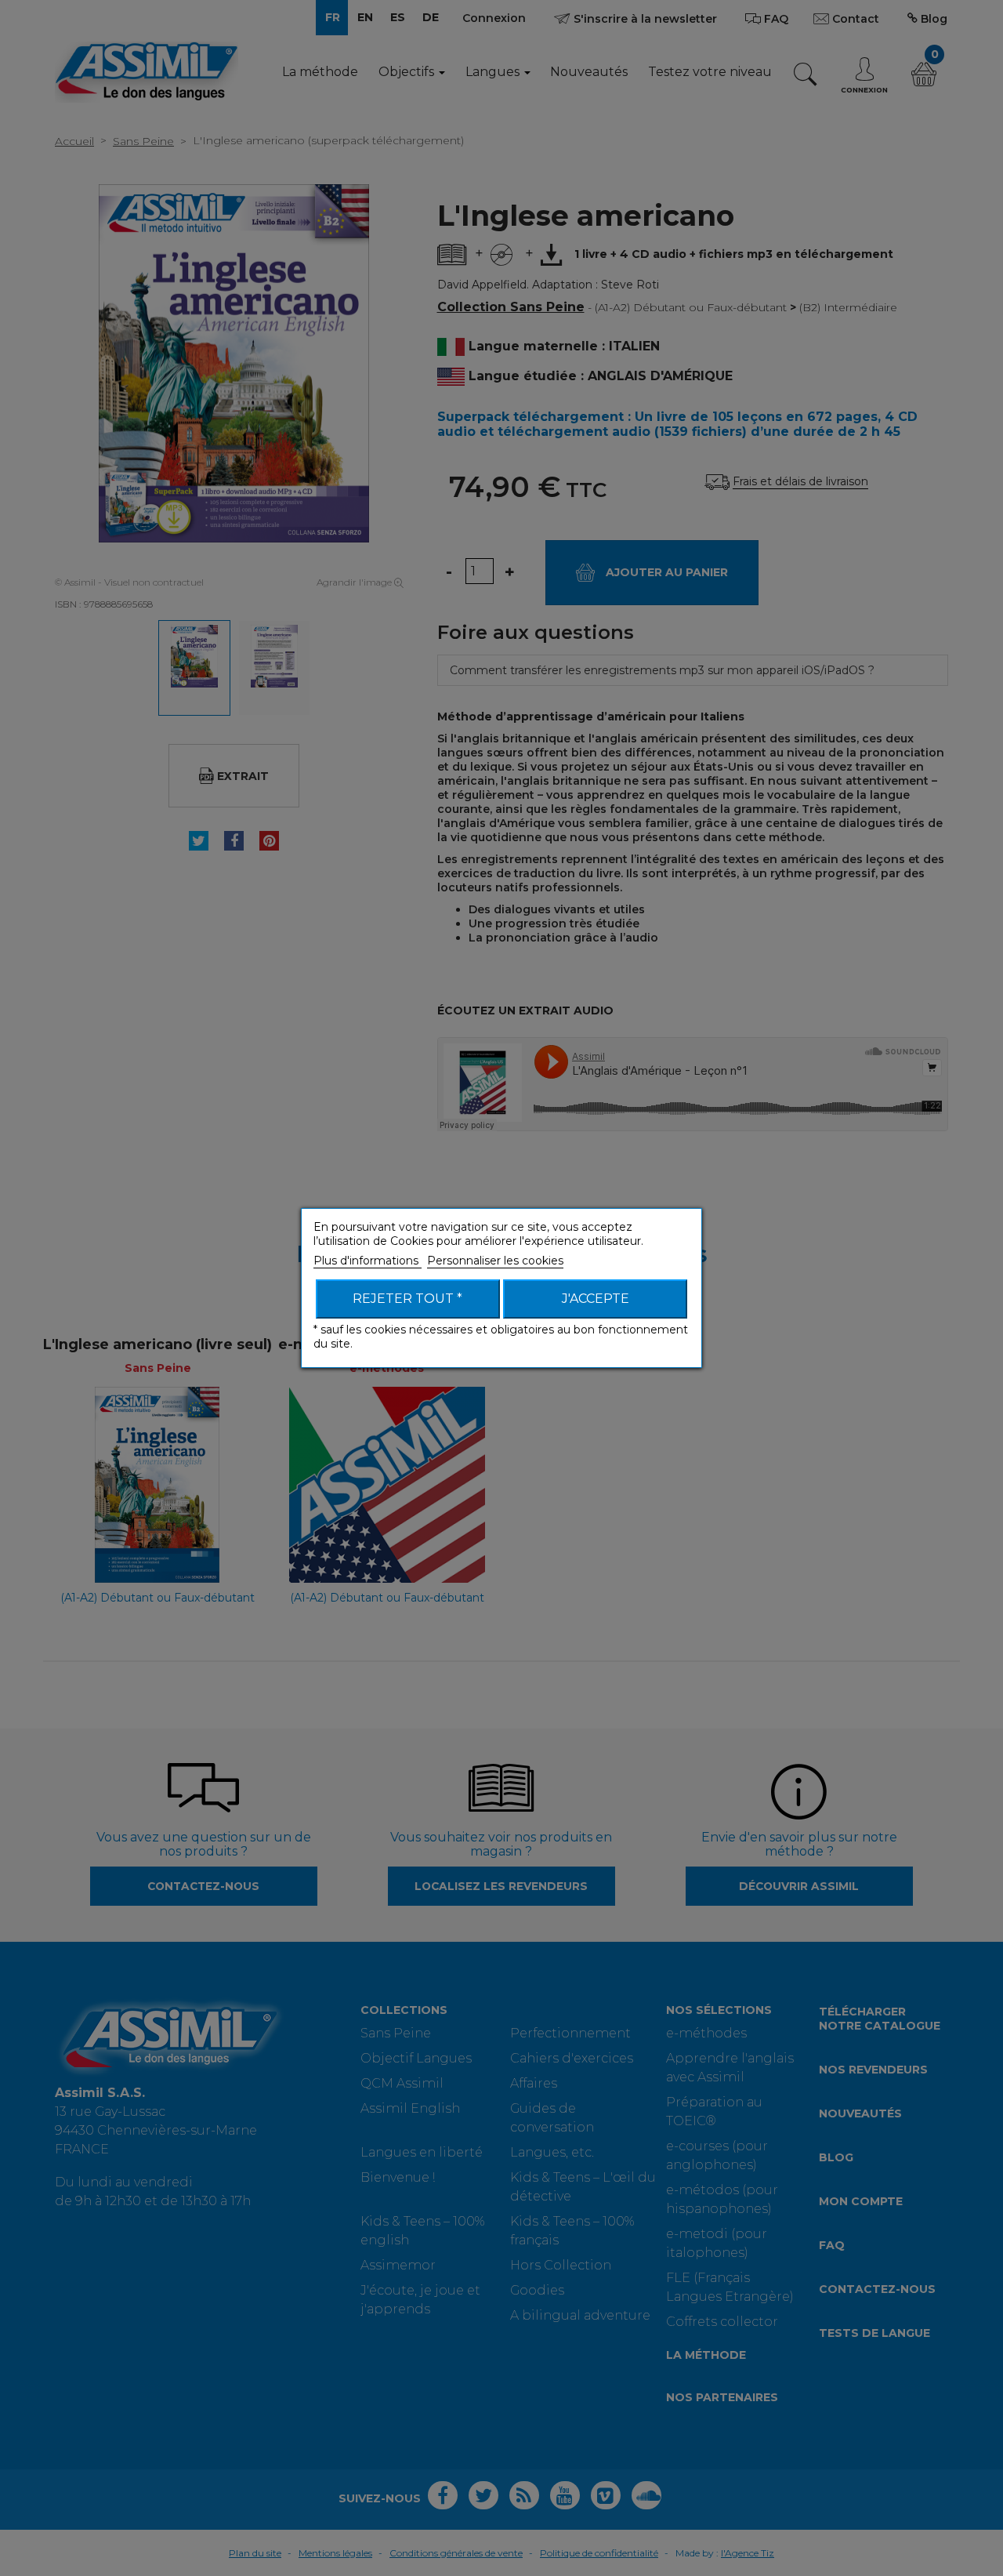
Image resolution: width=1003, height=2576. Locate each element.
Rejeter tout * (407, 1299)
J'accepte (596, 1299)
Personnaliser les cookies (495, 1261)
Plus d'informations (368, 1261)
